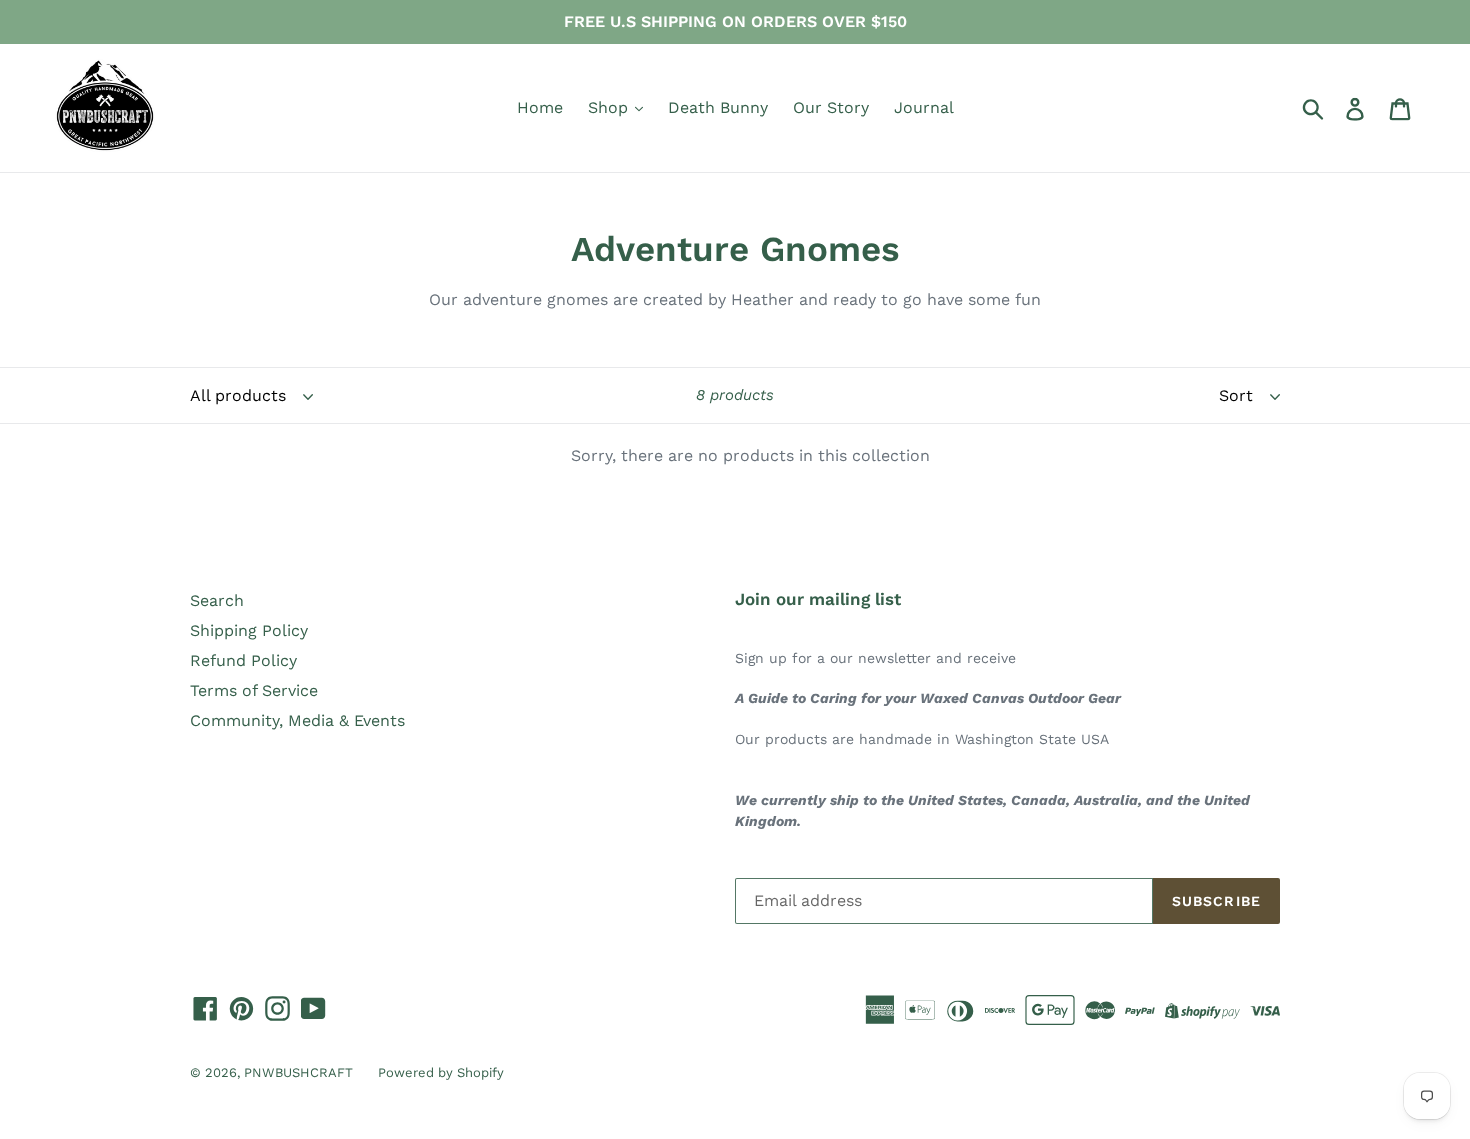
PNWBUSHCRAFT (298, 1072)
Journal (924, 107)
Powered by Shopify (441, 1072)
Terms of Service (254, 690)
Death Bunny (718, 107)
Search (217, 600)
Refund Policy (243, 660)
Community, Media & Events (297, 720)
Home (540, 107)
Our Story (831, 107)
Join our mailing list (818, 599)
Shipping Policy (249, 630)
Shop (610, 107)
